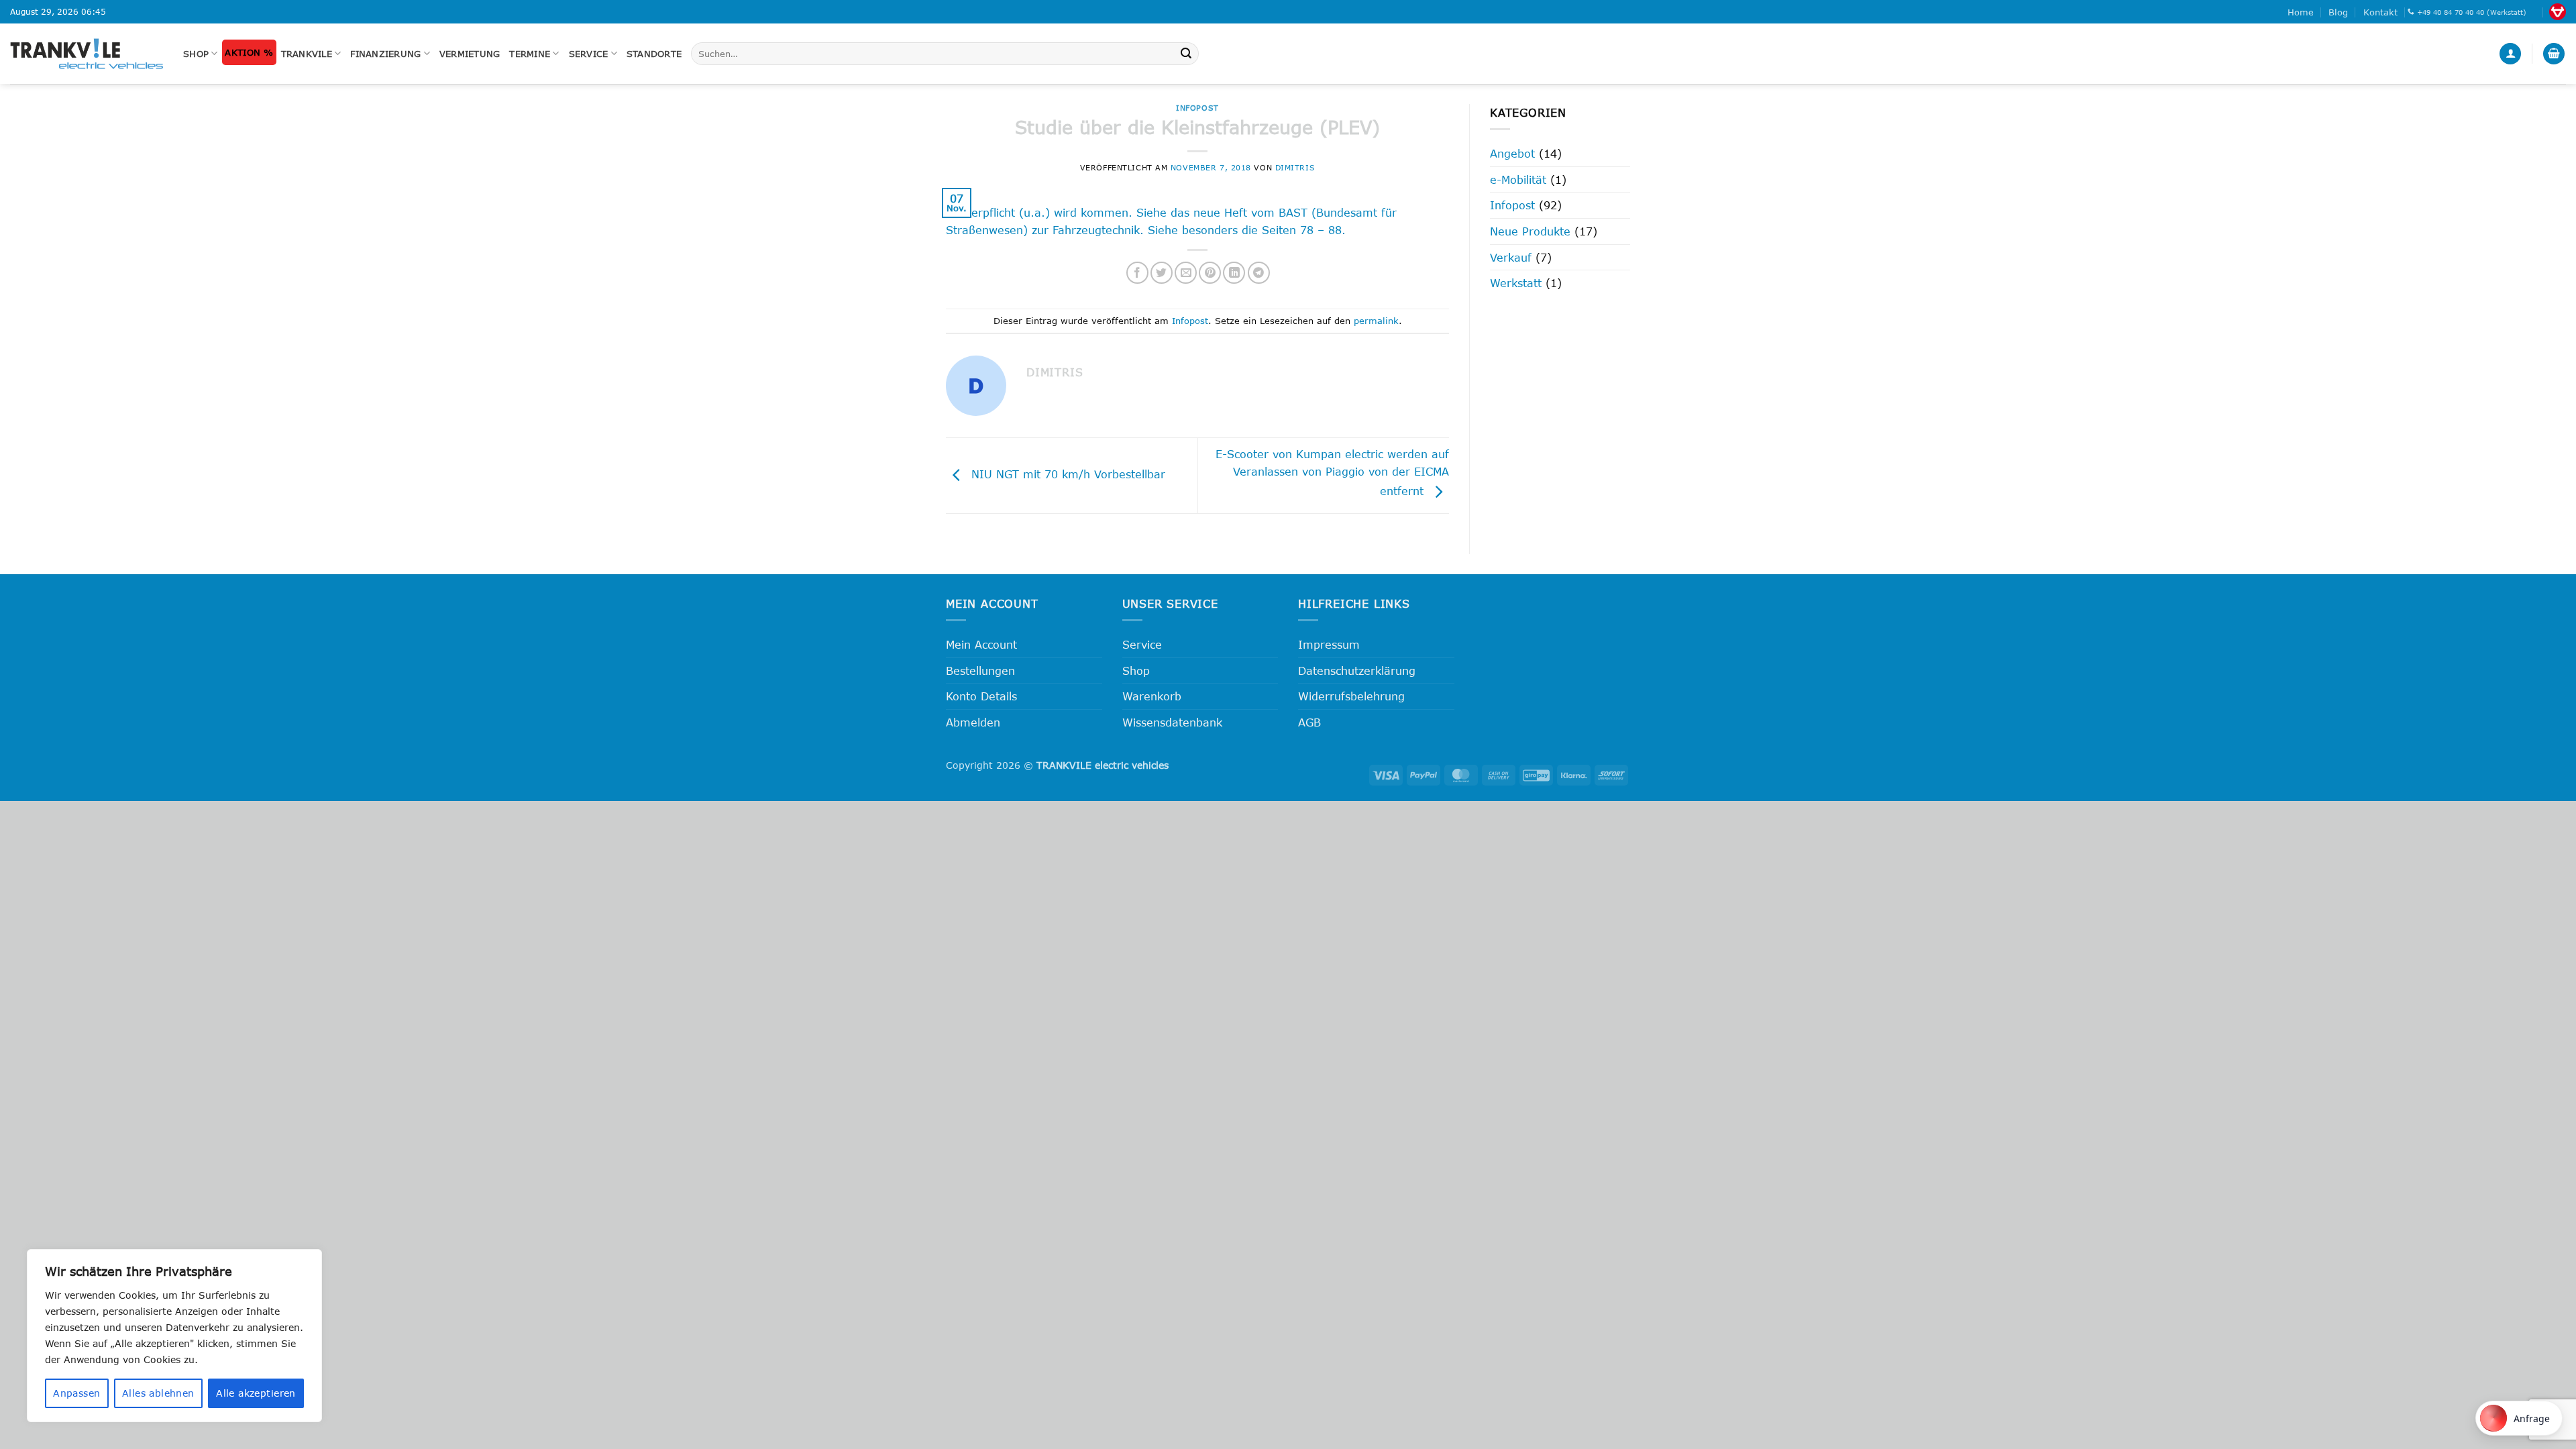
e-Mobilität (1518, 179)
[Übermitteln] (1186, 54)
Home (2301, 12)
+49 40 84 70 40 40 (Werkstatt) (2472, 12)
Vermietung (470, 54)
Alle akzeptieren (256, 1393)
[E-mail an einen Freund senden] (1186, 273)
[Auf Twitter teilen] (1162, 273)
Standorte (654, 54)
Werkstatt (1516, 283)
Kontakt (2380, 12)
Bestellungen (980, 670)
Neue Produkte (1530, 231)
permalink (1376, 321)
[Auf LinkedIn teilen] (1234, 273)
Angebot (1512, 153)
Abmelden (973, 722)
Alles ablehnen (158, 1393)
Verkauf (1511, 257)
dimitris (1295, 167)
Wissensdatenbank (1172, 722)
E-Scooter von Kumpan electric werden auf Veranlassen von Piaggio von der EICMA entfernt (1332, 473)
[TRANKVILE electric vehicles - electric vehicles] (87, 53)
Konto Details (981, 696)
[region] (174, 1336)
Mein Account (981, 644)
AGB (1309, 722)
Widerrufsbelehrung (1351, 696)
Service (589, 54)
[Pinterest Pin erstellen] (1210, 273)
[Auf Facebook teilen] (1137, 273)
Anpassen (76, 1393)
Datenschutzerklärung (1357, 670)
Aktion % (249, 52)
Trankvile (307, 54)
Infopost (1197, 108)
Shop (196, 54)
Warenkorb (1152, 696)
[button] (2510, 54)
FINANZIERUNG (385, 54)
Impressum (1329, 644)
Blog (2338, 12)
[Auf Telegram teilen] (1259, 273)
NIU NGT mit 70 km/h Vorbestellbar (1066, 474)
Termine (530, 54)
